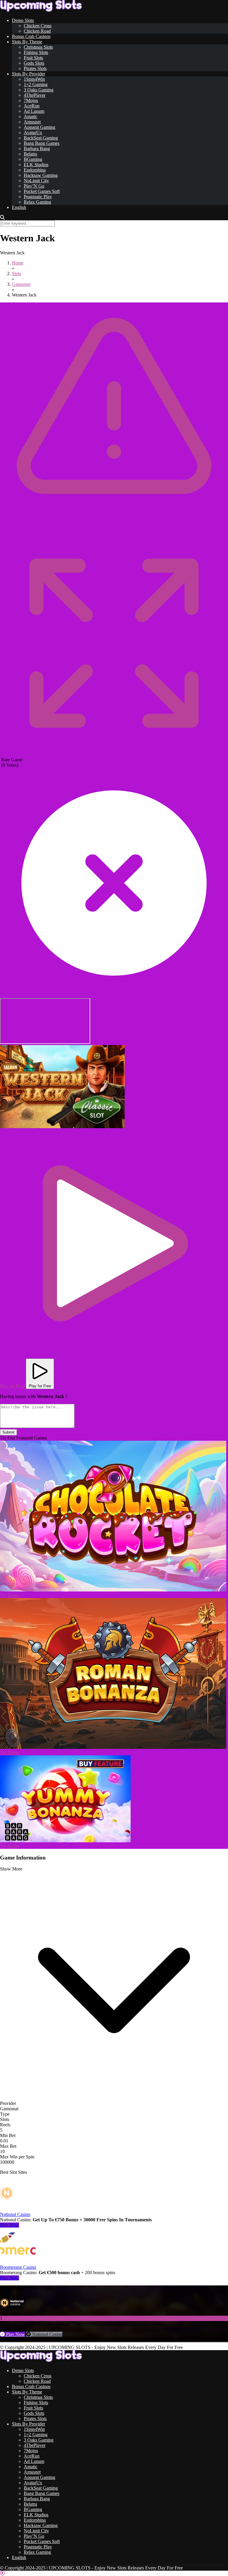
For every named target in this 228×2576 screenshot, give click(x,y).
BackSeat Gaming (41, 138)
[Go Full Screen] (114, 754)
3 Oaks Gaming (39, 90)
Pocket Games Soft (42, 191)
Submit (8, 1432)
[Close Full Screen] (114, 995)
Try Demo (10, 1595)
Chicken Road (37, 31)
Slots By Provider (28, 74)
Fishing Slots (36, 52)
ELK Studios (36, 165)
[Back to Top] (2, 2573)
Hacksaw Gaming (41, 175)
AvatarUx (33, 133)
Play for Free (40, 1386)
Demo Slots (23, 20)
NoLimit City (36, 181)
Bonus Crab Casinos (31, 36)
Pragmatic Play (38, 197)
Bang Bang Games (42, 143)
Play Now (9, 2225)
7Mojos (31, 100)
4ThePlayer (35, 95)
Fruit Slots (33, 58)
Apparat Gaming (39, 127)
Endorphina (35, 170)
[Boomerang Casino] (18, 2262)
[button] (62, 1087)
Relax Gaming (37, 202)
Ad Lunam (34, 111)
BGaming (33, 159)
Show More (11, 1869)
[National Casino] (18, 2209)
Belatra (30, 154)
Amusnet (32, 122)
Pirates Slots (35, 68)
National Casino (15, 2214)
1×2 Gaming (36, 84)
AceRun (32, 106)
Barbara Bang (37, 149)
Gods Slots (34, 63)
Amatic (31, 116)
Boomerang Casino (18, 2267)
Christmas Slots (38, 47)
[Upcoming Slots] (41, 10)
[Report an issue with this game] (114, 528)
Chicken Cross (38, 26)
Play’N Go (34, 186)
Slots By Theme (27, 42)
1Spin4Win (34, 79)
